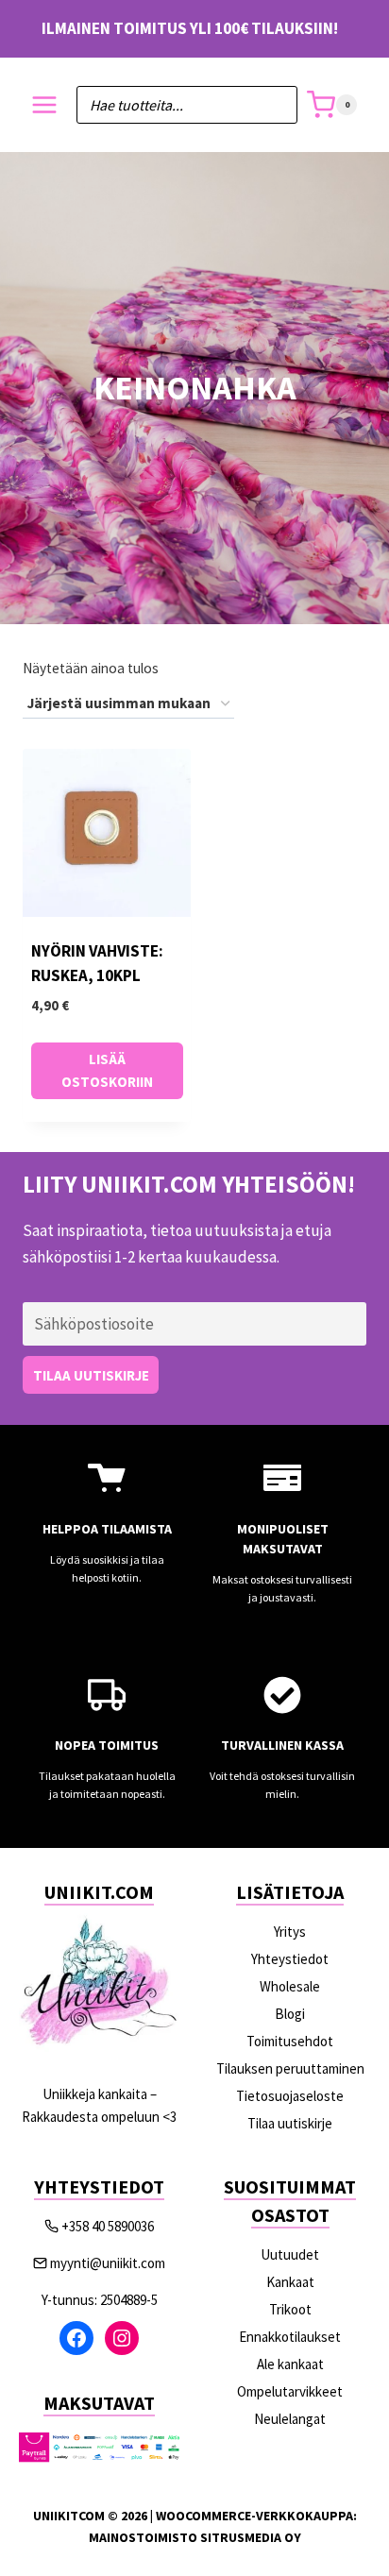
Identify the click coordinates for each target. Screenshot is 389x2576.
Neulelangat (290, 2419)
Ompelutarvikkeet (290, 2391)
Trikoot (290, 2309)
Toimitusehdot (290, 2041)
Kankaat (290, 2282)
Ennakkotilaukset (290, 2337)
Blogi (290, 2014)
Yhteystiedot (290, 1959)
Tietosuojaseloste (290, 2096)
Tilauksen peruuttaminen (290, 2068)
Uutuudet (290, 2254)
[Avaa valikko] (45, 105)
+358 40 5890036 (108, 2226)
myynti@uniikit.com (108, 2263)
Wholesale (290, 1986)
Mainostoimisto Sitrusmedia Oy (195, 2537)
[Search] (274, 105)
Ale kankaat (290, 2364)
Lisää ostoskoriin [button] (107, 1070)
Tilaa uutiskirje (290, 2123)
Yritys (290, 1932)
